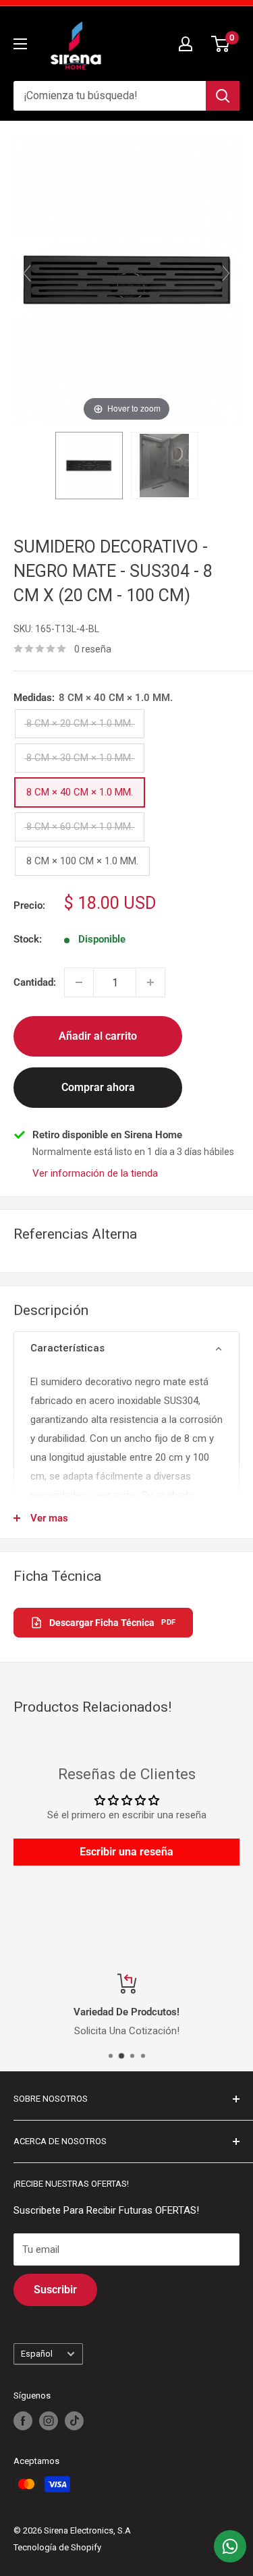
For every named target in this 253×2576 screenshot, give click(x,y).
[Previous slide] (27, 273)
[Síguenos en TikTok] (74, 2421)
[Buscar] (223, 96)
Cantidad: (35, 982)
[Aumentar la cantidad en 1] (150, 982)
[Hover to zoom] (126, 279)
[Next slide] (226, 273)
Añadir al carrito (98, 1036)
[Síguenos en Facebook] (23, 2421)
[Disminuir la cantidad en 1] (79, 982)
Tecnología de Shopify (57, 2547)
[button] (126, 1349)
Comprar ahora (98, 1087)
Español (37, 2354)
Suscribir (55, 2290)
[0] (221, 44)
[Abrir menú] (20, 44)
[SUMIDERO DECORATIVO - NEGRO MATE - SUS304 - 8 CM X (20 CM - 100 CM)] (89, 466)
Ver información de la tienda (95, 1173)
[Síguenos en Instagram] (49, 2421)
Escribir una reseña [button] (126, 1852)
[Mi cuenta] (186, 44)
